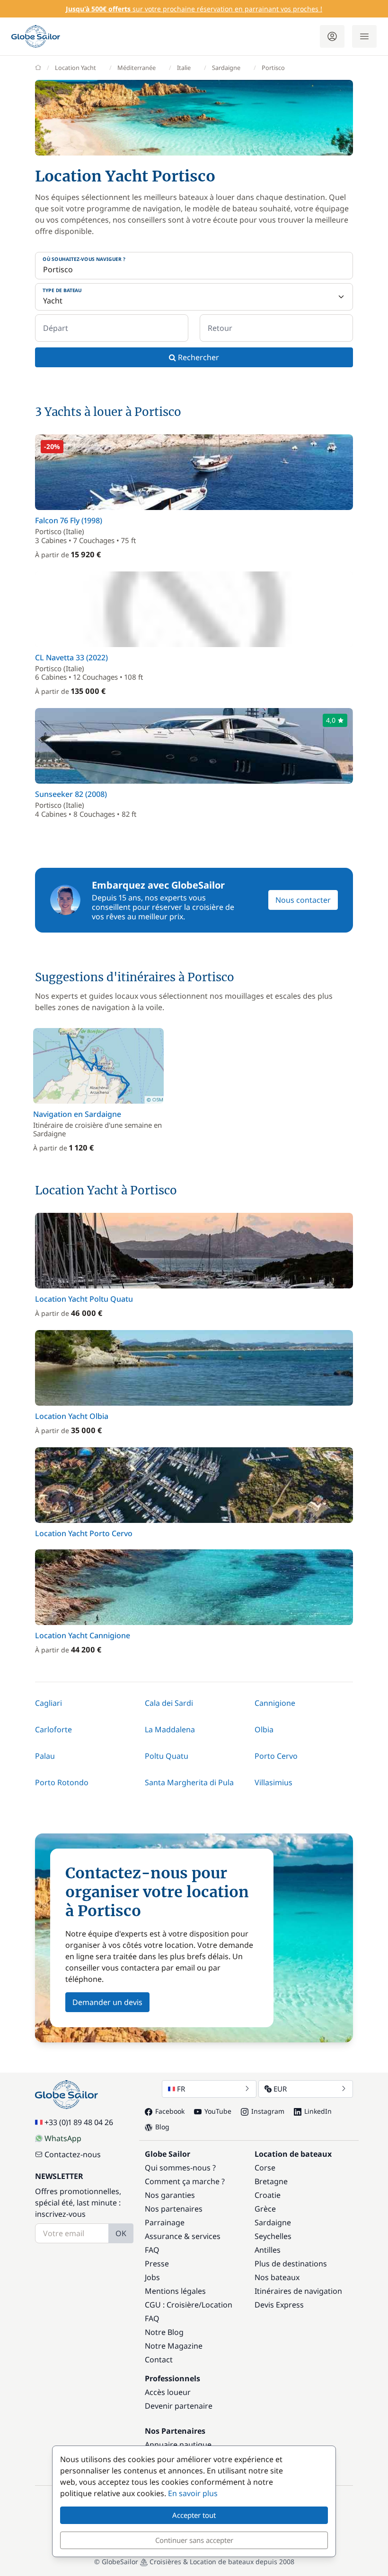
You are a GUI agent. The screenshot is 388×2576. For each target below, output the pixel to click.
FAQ (152, 2250)
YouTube (218, 2111)
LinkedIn (318, 2111)
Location (217, 2305)
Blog (162, 2127)
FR (181, 2089)
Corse (265, 2168)
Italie (184, 68)
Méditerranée (137, 68)
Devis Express (279, 2305)
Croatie (268, 2195)
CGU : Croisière (172, 2305)
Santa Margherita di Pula (189, 1782)
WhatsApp (63, 2138)
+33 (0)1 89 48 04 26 (79, 2122)
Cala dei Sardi (169, 1703)
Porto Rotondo (62, 1782)
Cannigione (275, 1703)
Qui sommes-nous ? (180, 2168)
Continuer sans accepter (194, 2540)
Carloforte (53, 1729)
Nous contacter (303, 900)
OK (121, 2233)
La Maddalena (170, 1729)
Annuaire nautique (178, 2445)
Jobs (152, 2277)
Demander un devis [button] (107, 2002)
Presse (157, 2264)
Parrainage (165, 2222)
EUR (280, 2089)
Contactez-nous (73, 2154)
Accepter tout (194, 2515)
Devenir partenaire (179, 2406)
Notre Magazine (174, 2346)
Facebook (170, 2111)
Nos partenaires (174, 2209)
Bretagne (271, 2181)
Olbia (264, 1729)
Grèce (265, 2209)
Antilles (268, 2250)
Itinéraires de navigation (298, 2291)
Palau (45, 1756)
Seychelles (273, 2236)
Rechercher (198, 357)
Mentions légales (175, 2291)
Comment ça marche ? (185, 2181)
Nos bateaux (277, 2277)
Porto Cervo (276, 1756)
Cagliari (48, 1703)
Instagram (268, 2111)
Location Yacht (75, 68)
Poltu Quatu (167, 1756)
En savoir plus (193, 2493)
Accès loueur (168, 2392)
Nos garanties (170, 2195)
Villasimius (273, 1782)
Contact (159, 2360)
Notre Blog (164, 2332)
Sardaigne (226, 68)
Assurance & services (183, 2236)
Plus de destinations (291, 2264)
